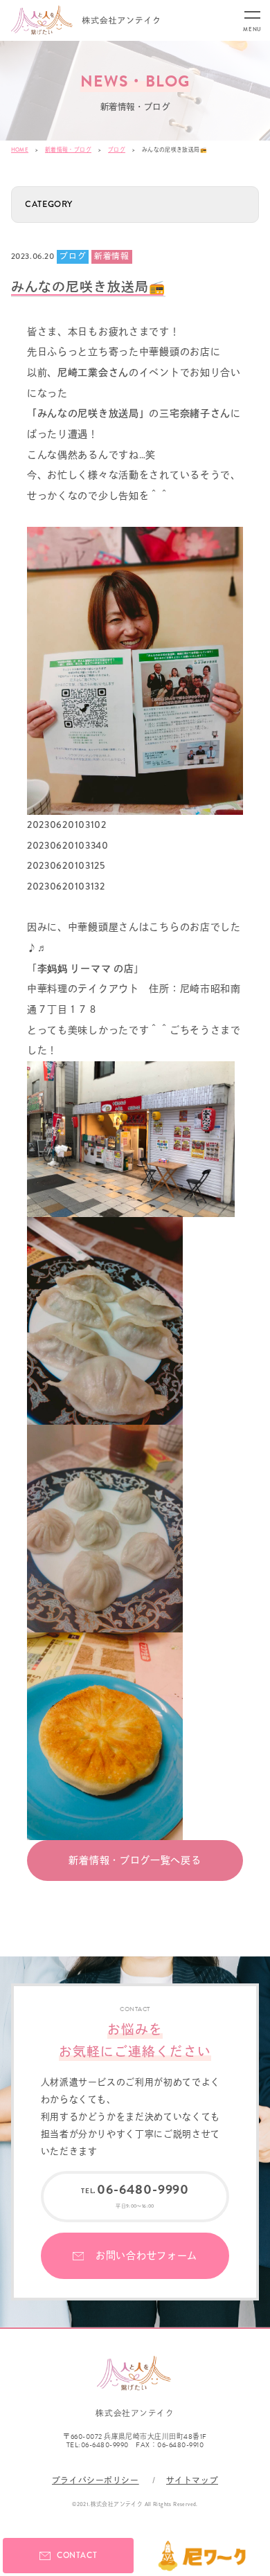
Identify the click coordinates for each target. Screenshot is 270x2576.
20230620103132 (66, 886)
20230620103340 (68, 845)
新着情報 (111, 256)
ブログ (73, 256)
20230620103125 (66, 865)
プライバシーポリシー (96, 2481)
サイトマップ (192, 2481)
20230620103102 (67, 825)
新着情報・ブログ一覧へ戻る (135, 1860)
